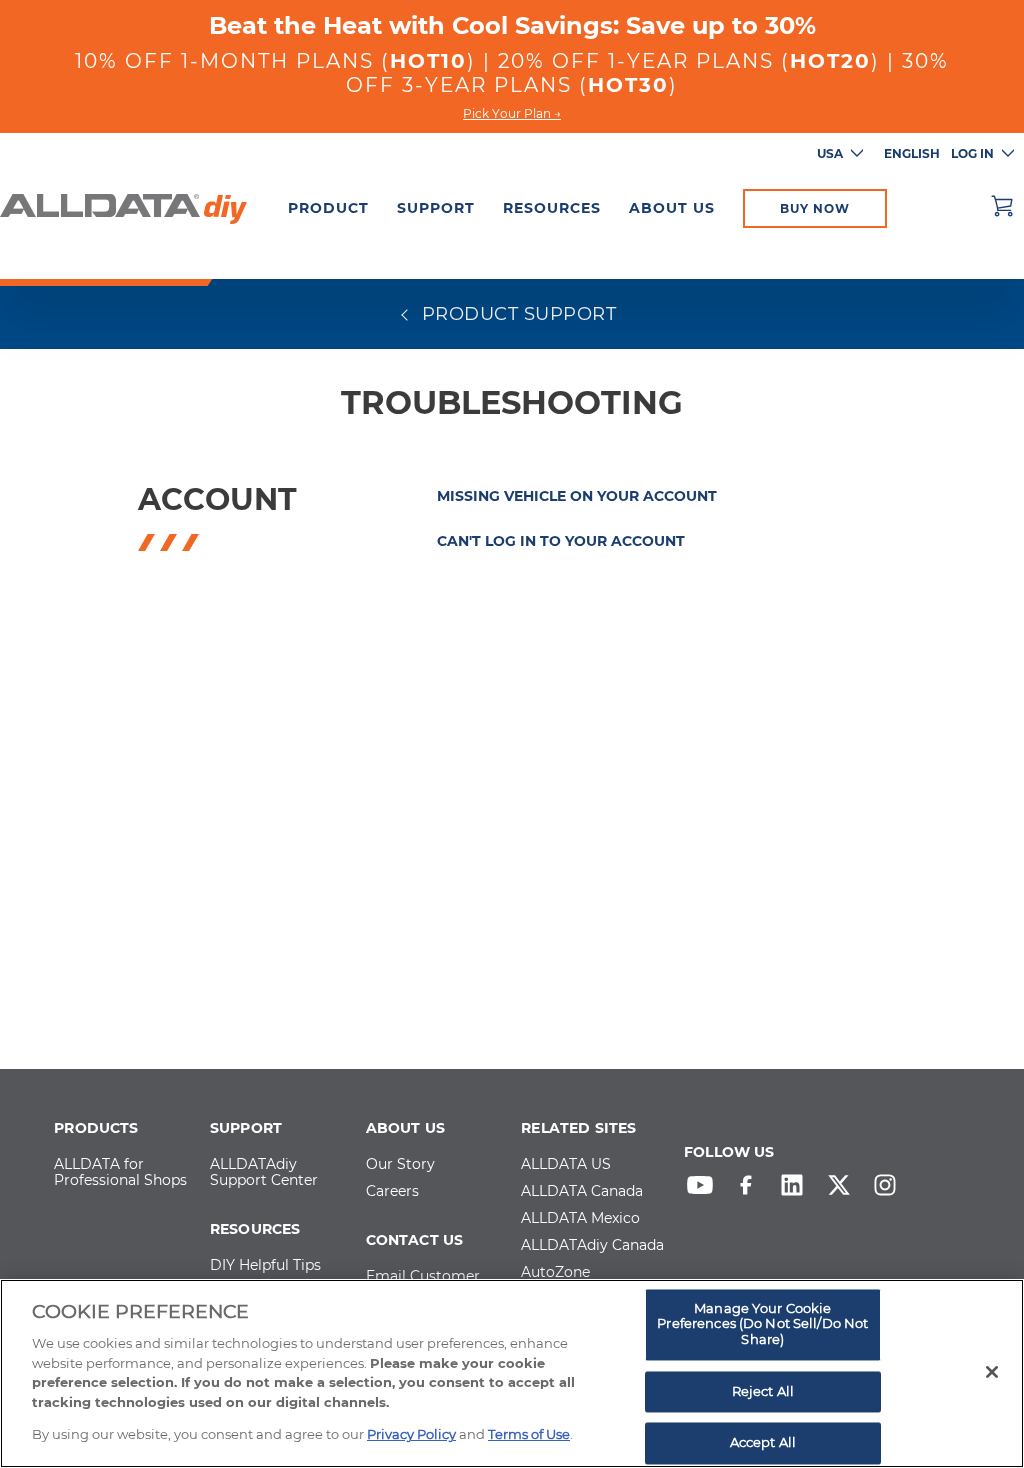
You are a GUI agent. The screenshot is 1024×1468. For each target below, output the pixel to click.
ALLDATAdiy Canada (592, 1246)
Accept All (763, 1443)
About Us (672, 208)
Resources (552, 208)
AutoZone (555, 1273)
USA (830, 153)
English (912, 153)
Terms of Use (529, 1434)
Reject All (763, 1391)
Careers (392, 1192)
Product (328, 208)
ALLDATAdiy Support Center (264, 1173)
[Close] (992, 1372)
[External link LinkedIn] (797, 1190)
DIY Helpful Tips (265, 1266)
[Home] (123, 205)
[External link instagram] (890, 1190)
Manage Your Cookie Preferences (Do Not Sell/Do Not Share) (762, 1323)
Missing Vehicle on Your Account (577, 496)
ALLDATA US (566, 1165)
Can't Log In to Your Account (561, 541)
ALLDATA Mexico (580, 1219)
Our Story (400, 1165)
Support (436, 208)
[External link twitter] (844, 1190)
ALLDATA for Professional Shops (120, 1173)
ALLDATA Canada (582, 1192)
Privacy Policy (411, 1434)
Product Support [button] (516, 314)
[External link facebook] (751, 1190)
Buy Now (815, 208)
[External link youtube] (705, 1190)
